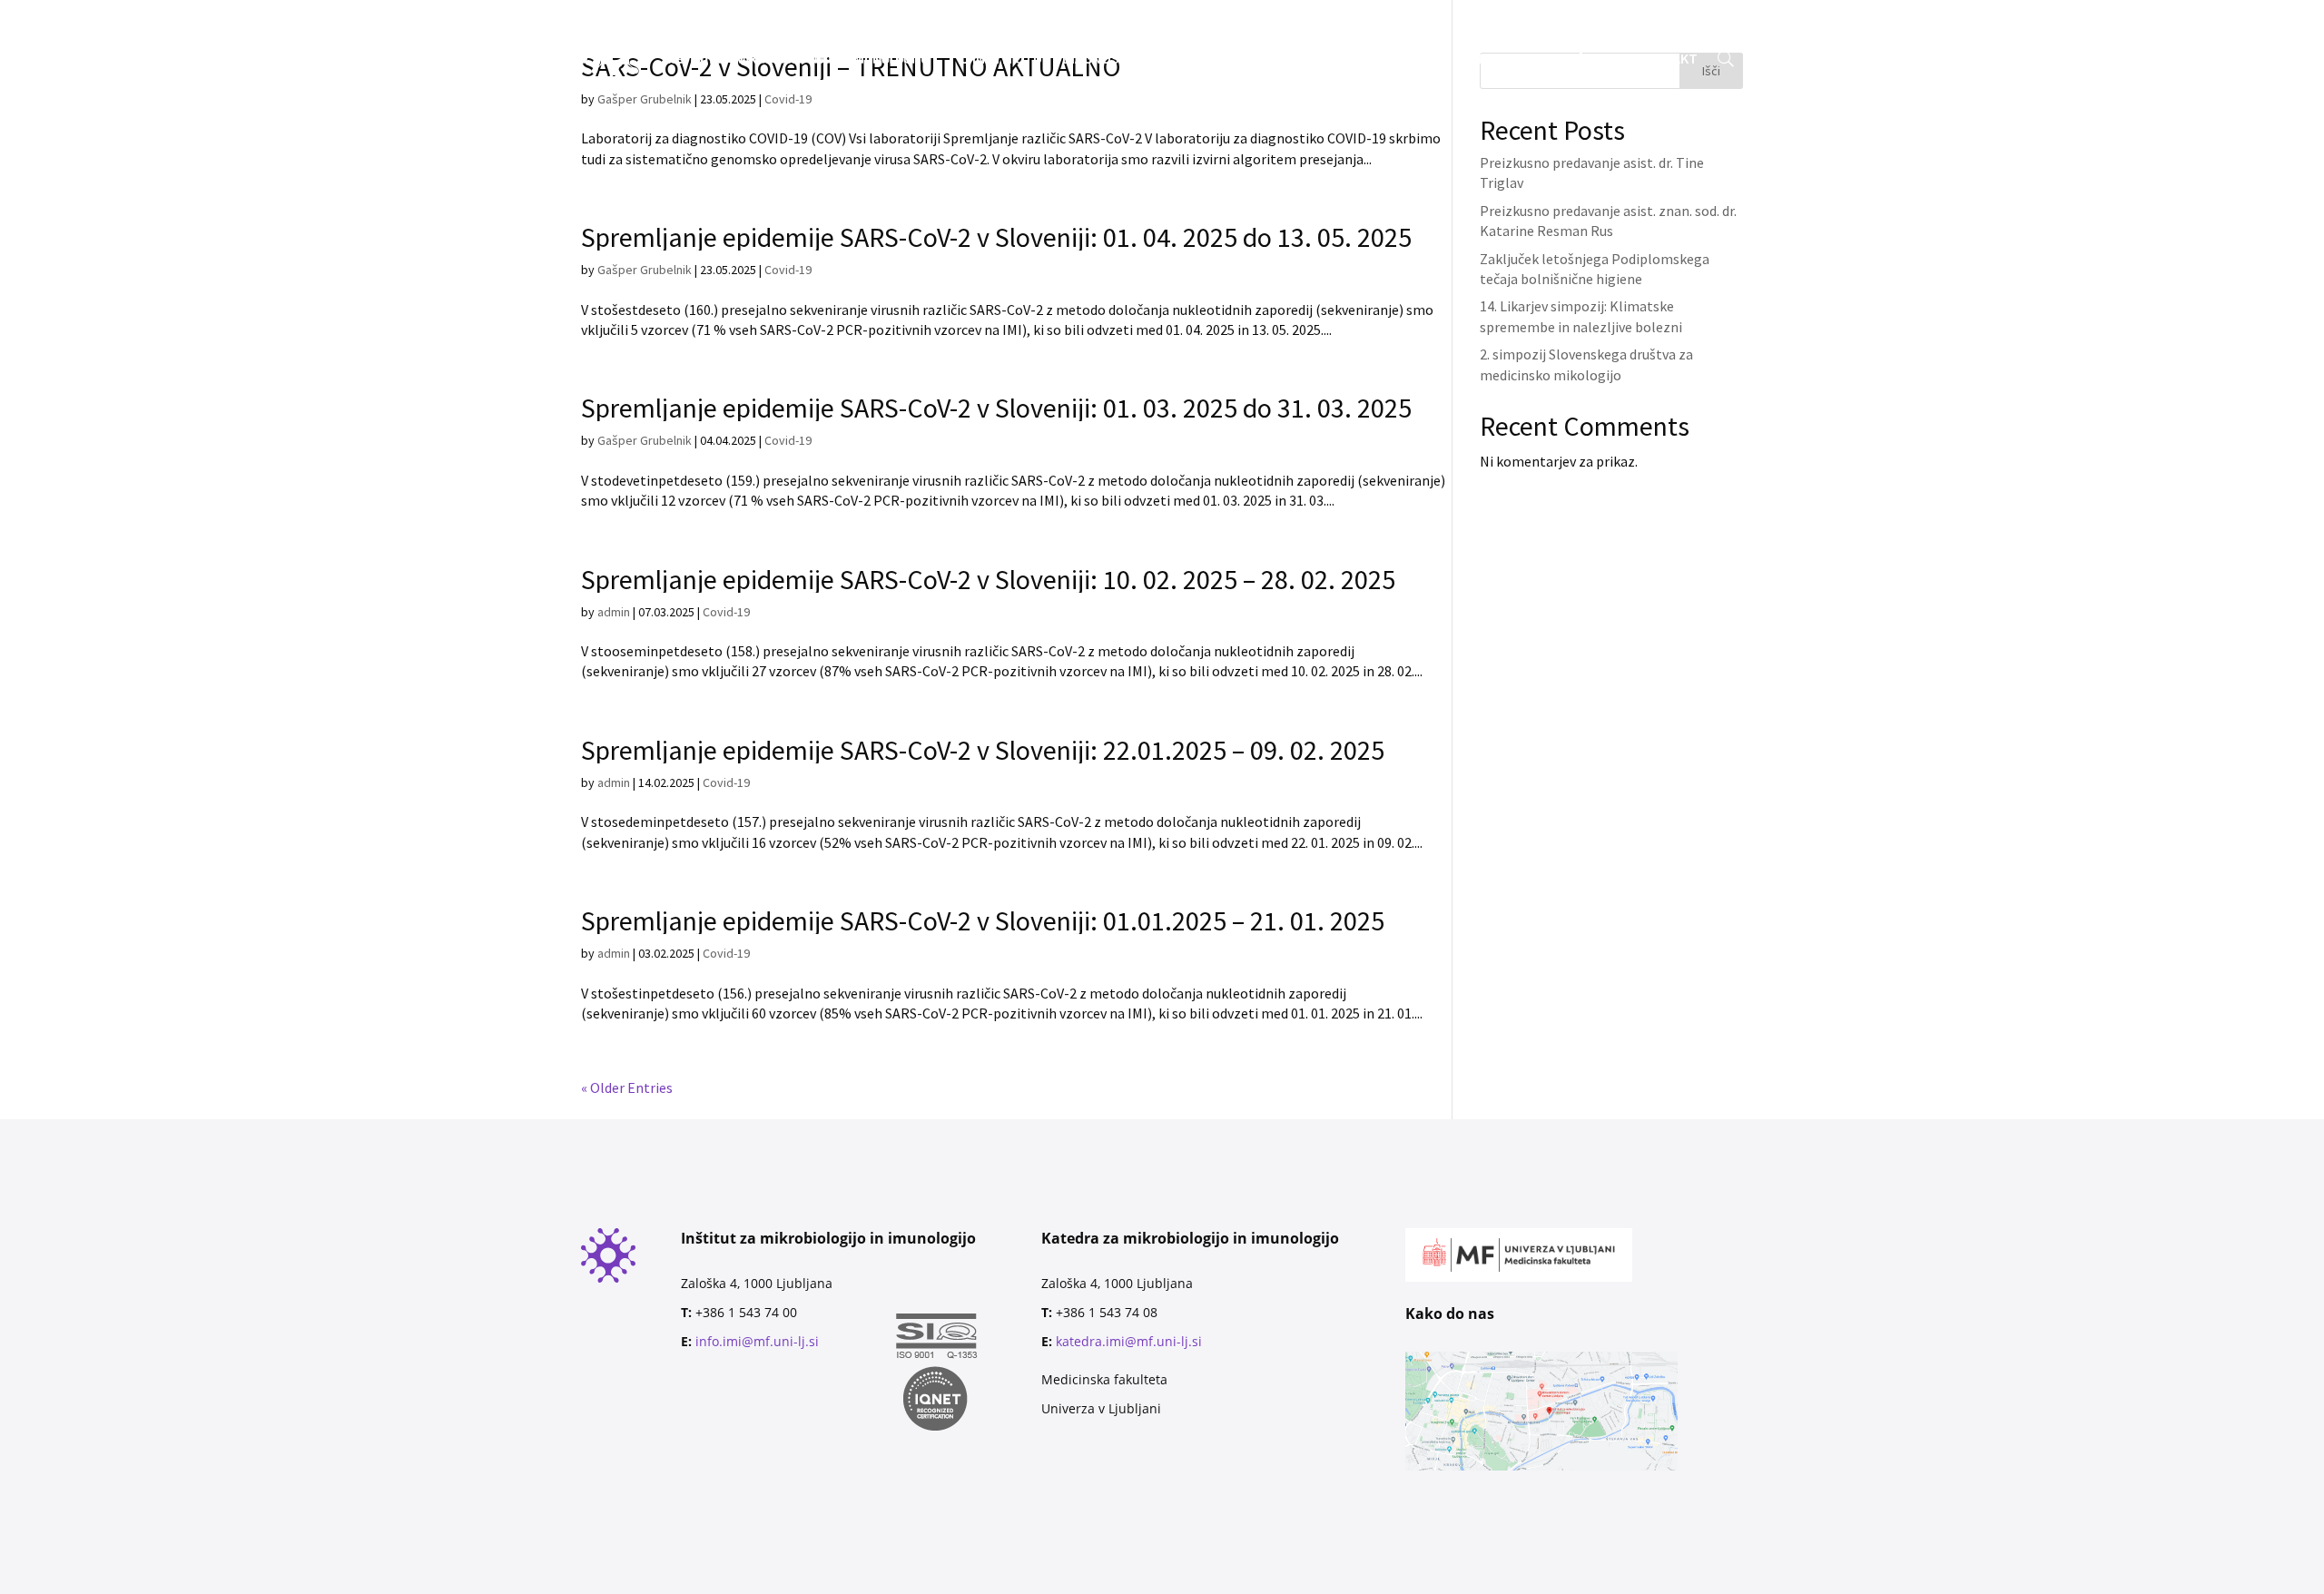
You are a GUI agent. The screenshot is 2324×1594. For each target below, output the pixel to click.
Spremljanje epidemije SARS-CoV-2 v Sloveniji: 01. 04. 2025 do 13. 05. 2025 (996, 237)
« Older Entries (627, 1087)
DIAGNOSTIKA (1105, 59)
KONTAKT (1667, 59)
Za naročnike (995, 27)
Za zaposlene (1173, 27)
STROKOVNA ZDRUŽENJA (1539, 59)
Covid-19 (788, 270)
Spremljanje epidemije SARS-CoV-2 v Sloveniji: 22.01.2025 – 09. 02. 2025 (983, 750)
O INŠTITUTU (1001, 59)
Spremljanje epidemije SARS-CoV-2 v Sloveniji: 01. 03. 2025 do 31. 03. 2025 (996, 408)
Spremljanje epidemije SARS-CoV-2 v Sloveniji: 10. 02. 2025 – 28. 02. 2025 (988, 579)
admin (614, 612)
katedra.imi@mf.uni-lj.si (1129, 1341)
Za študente (1083, 27)
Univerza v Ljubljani (1101, 1408)
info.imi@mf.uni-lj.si (757, 1341)
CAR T (1423, 59)
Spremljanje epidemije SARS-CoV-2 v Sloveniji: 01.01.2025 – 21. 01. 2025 (983, 920)
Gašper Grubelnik (645, 270)
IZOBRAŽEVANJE (1219, 59)
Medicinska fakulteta (1104, 1379)
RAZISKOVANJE (1337, 59)
